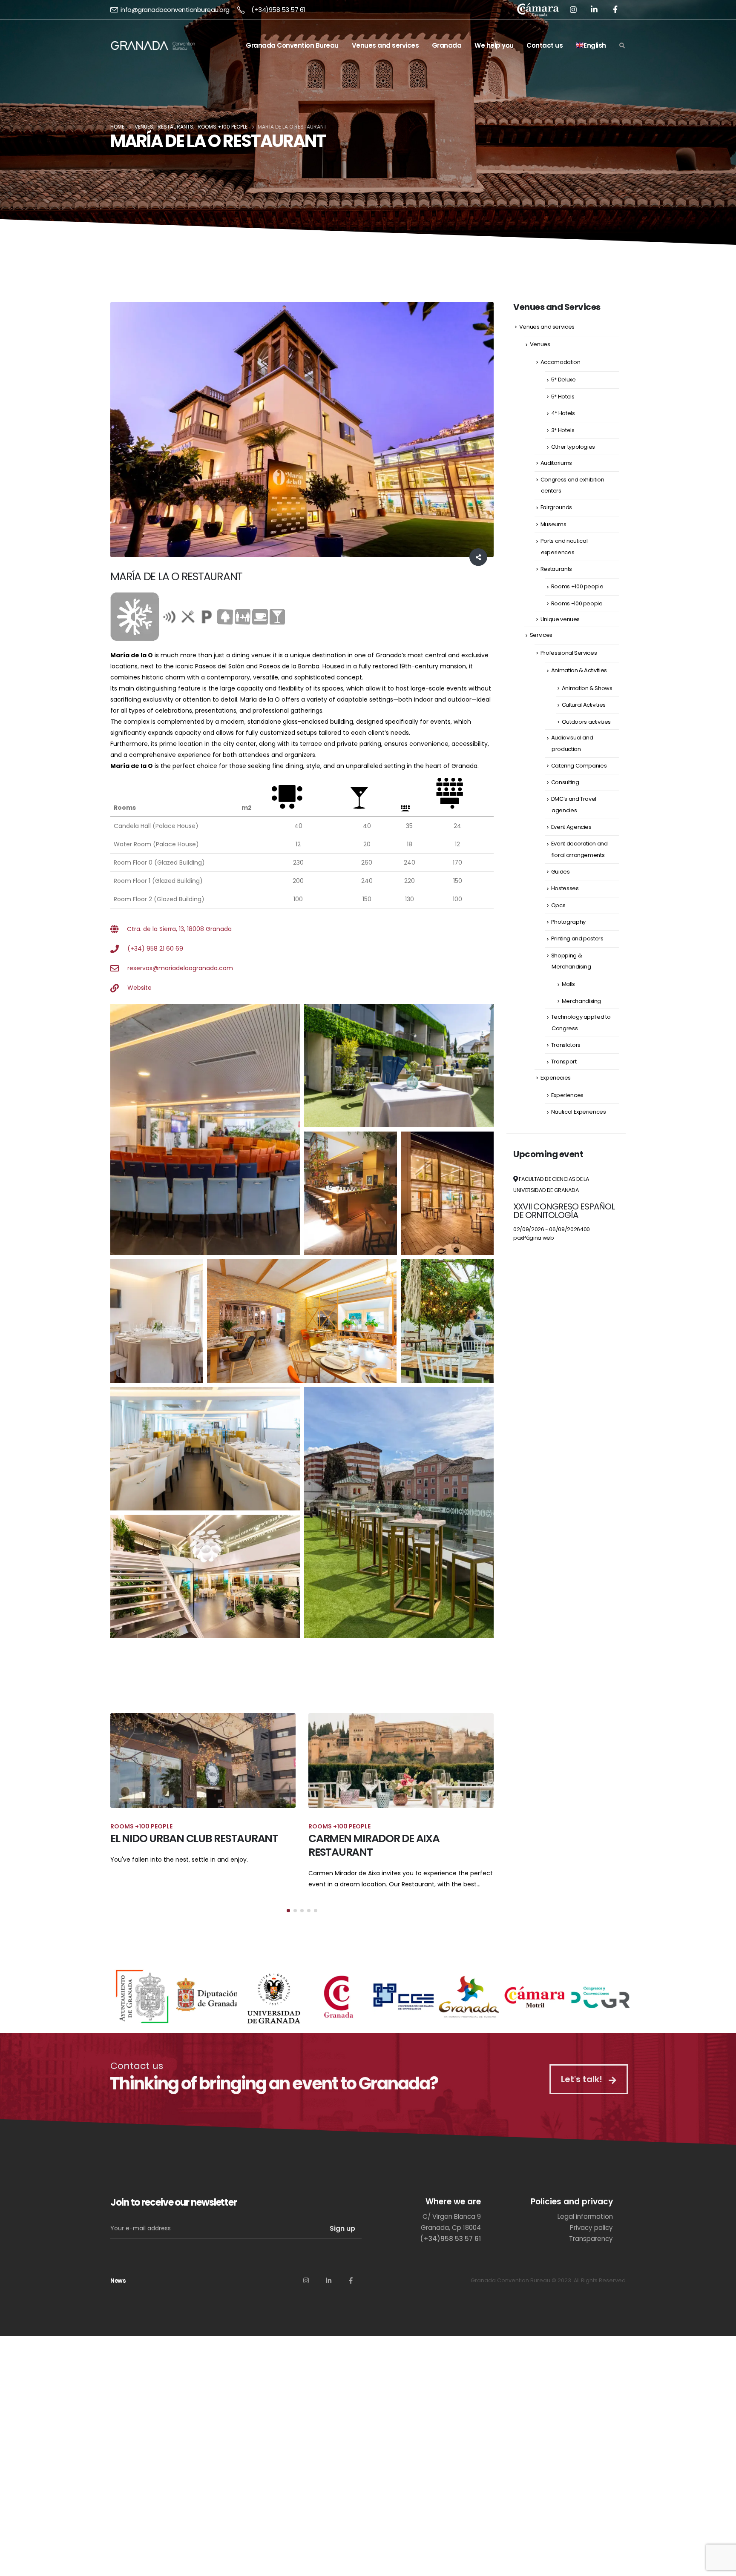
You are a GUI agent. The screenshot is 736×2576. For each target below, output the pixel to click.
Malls (568, 984)
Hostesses (565, 888)
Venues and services (385, 45)
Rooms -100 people (577, 603)
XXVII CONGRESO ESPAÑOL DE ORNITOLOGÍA (564, 1211)
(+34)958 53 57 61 (278, 10)
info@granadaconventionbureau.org (175, 10)
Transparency (591, 2250)
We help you (494, 45)
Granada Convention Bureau (292, 45)
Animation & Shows (587, 688)
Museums (553, 524)
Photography (568, 922)
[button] (288, 1922)
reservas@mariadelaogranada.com (180, 968)
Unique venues (560, 619)
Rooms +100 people (577, 586)
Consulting (565, 782)
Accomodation (561, 362)
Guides (561, 872)
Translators (566, 1045)
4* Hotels (563, 413)
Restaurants (556, 569)
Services (541, 635)
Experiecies (556, 1078)
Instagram (306, 2291)
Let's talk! (581, 2090)
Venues (540, 344)
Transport (564, 1062)
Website (139, 988)
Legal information (585, 2228)
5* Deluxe (563, 380)
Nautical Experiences (579, 1112)
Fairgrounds (556, 507)
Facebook (351, 2291)
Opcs (558, 905)
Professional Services (569, 653)
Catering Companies (579, 766)
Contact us (545, 45)
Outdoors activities (586, 722)
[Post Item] (203, 1761)
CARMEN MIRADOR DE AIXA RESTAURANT (176, 1845)
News (118, 2292)
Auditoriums (556, 463)
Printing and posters (577, 938)
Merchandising (581, 1001)
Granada (447, 45)
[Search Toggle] (622, 46)
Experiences (567, 1095)
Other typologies (573, 447)
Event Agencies (571, 827)
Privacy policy (591, 2239)
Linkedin (328, 2291)
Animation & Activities (579, 670)
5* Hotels (563, 397)
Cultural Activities (584, 705)
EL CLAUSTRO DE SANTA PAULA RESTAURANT (382, 1845)
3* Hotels (563, 430)
